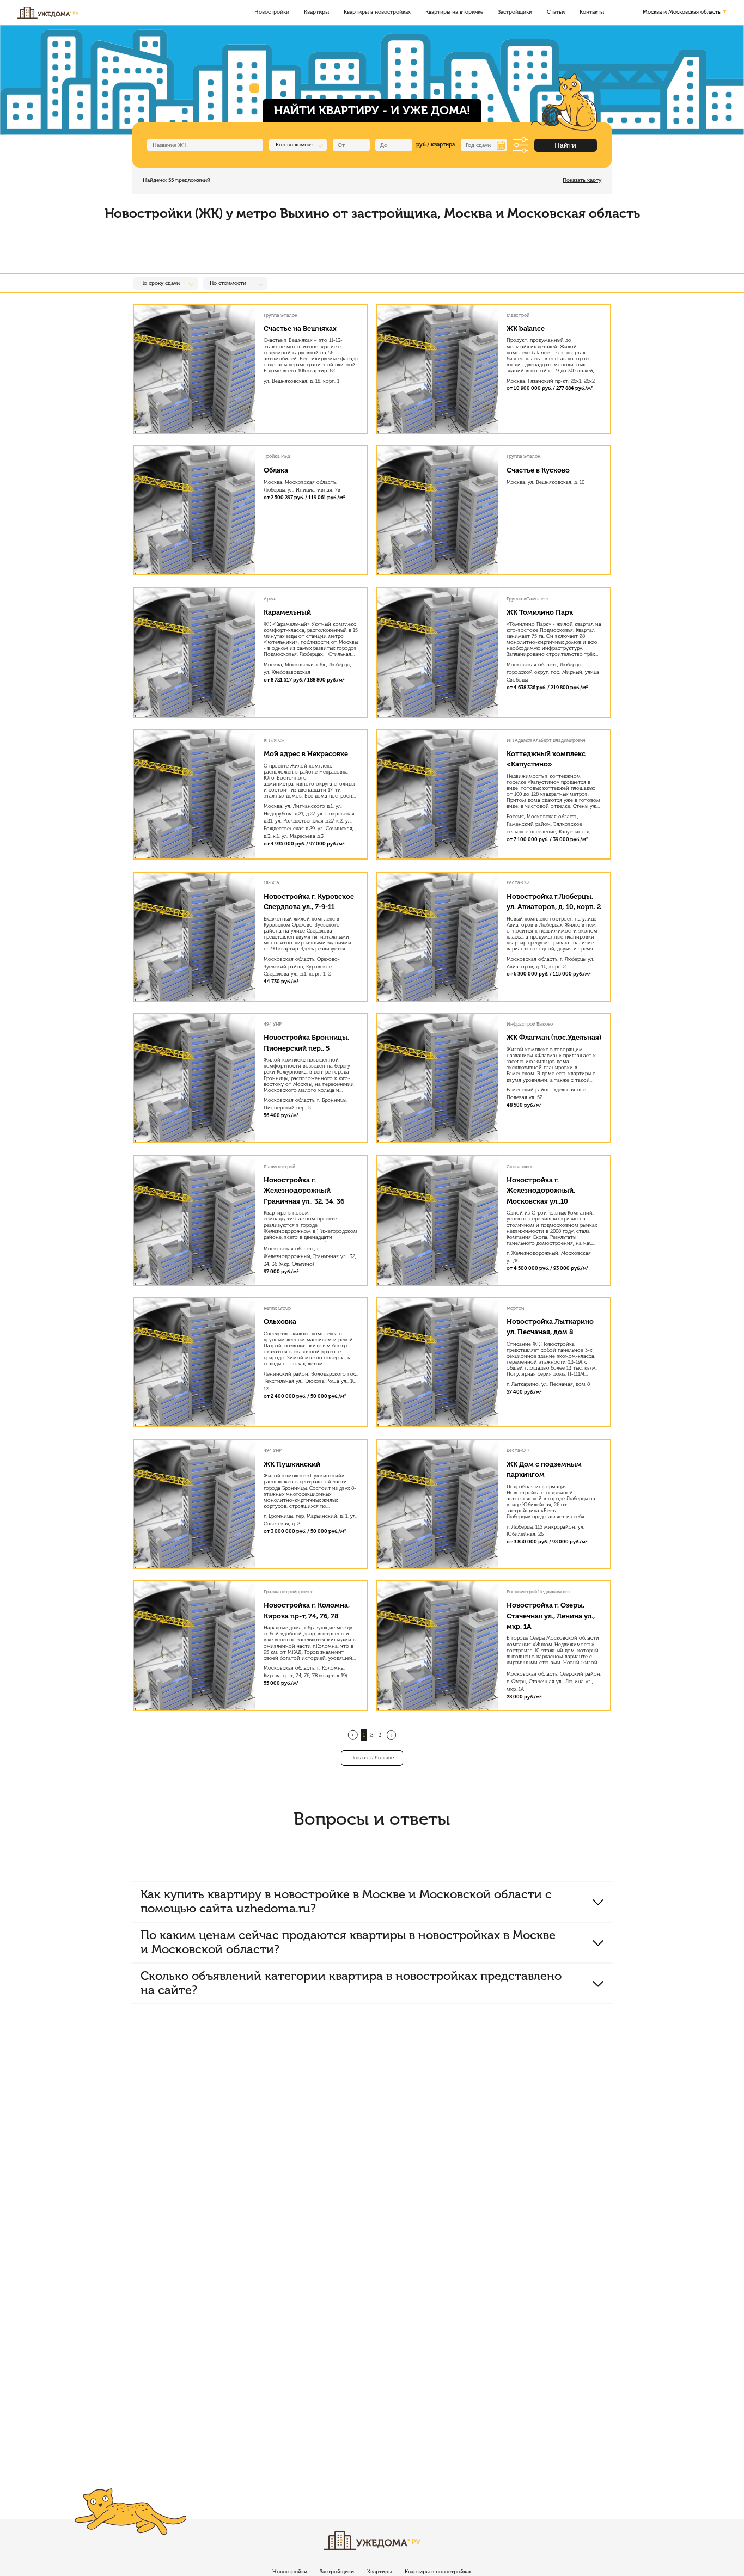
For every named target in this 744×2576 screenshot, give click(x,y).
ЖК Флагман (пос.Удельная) (554, 1037)
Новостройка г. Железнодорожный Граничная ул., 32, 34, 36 (304, 1190)
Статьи (556, 13)
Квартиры (316, 13)
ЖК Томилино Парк (540, 612)
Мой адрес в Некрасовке (306, 754)
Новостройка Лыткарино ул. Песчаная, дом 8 (550, 1327)
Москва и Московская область (682, 13)
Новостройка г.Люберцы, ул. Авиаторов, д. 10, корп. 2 (554, 901)
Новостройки (272, 13)
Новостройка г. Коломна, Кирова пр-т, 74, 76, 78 (307, 1610)
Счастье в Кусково (538, 470)
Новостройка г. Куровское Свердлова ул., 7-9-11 (309, 901)
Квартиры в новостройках (377, 13)
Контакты (592, 13)
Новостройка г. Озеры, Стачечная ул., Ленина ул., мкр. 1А (551, 1615)
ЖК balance (526, 329)
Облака (276, 470)
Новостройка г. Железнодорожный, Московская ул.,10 (541, 1190)
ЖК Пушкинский (292, 1464)
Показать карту (582, 180)
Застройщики (515, 13)
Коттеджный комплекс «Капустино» (546, 759)
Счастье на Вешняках (300, 329)
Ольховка (280, 1321)
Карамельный (287, 612)
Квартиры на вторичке (454, 13)
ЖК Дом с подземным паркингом (544, 1469)
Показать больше (372, 1758)
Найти (565, 145)
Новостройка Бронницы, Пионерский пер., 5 (306, 1042)
